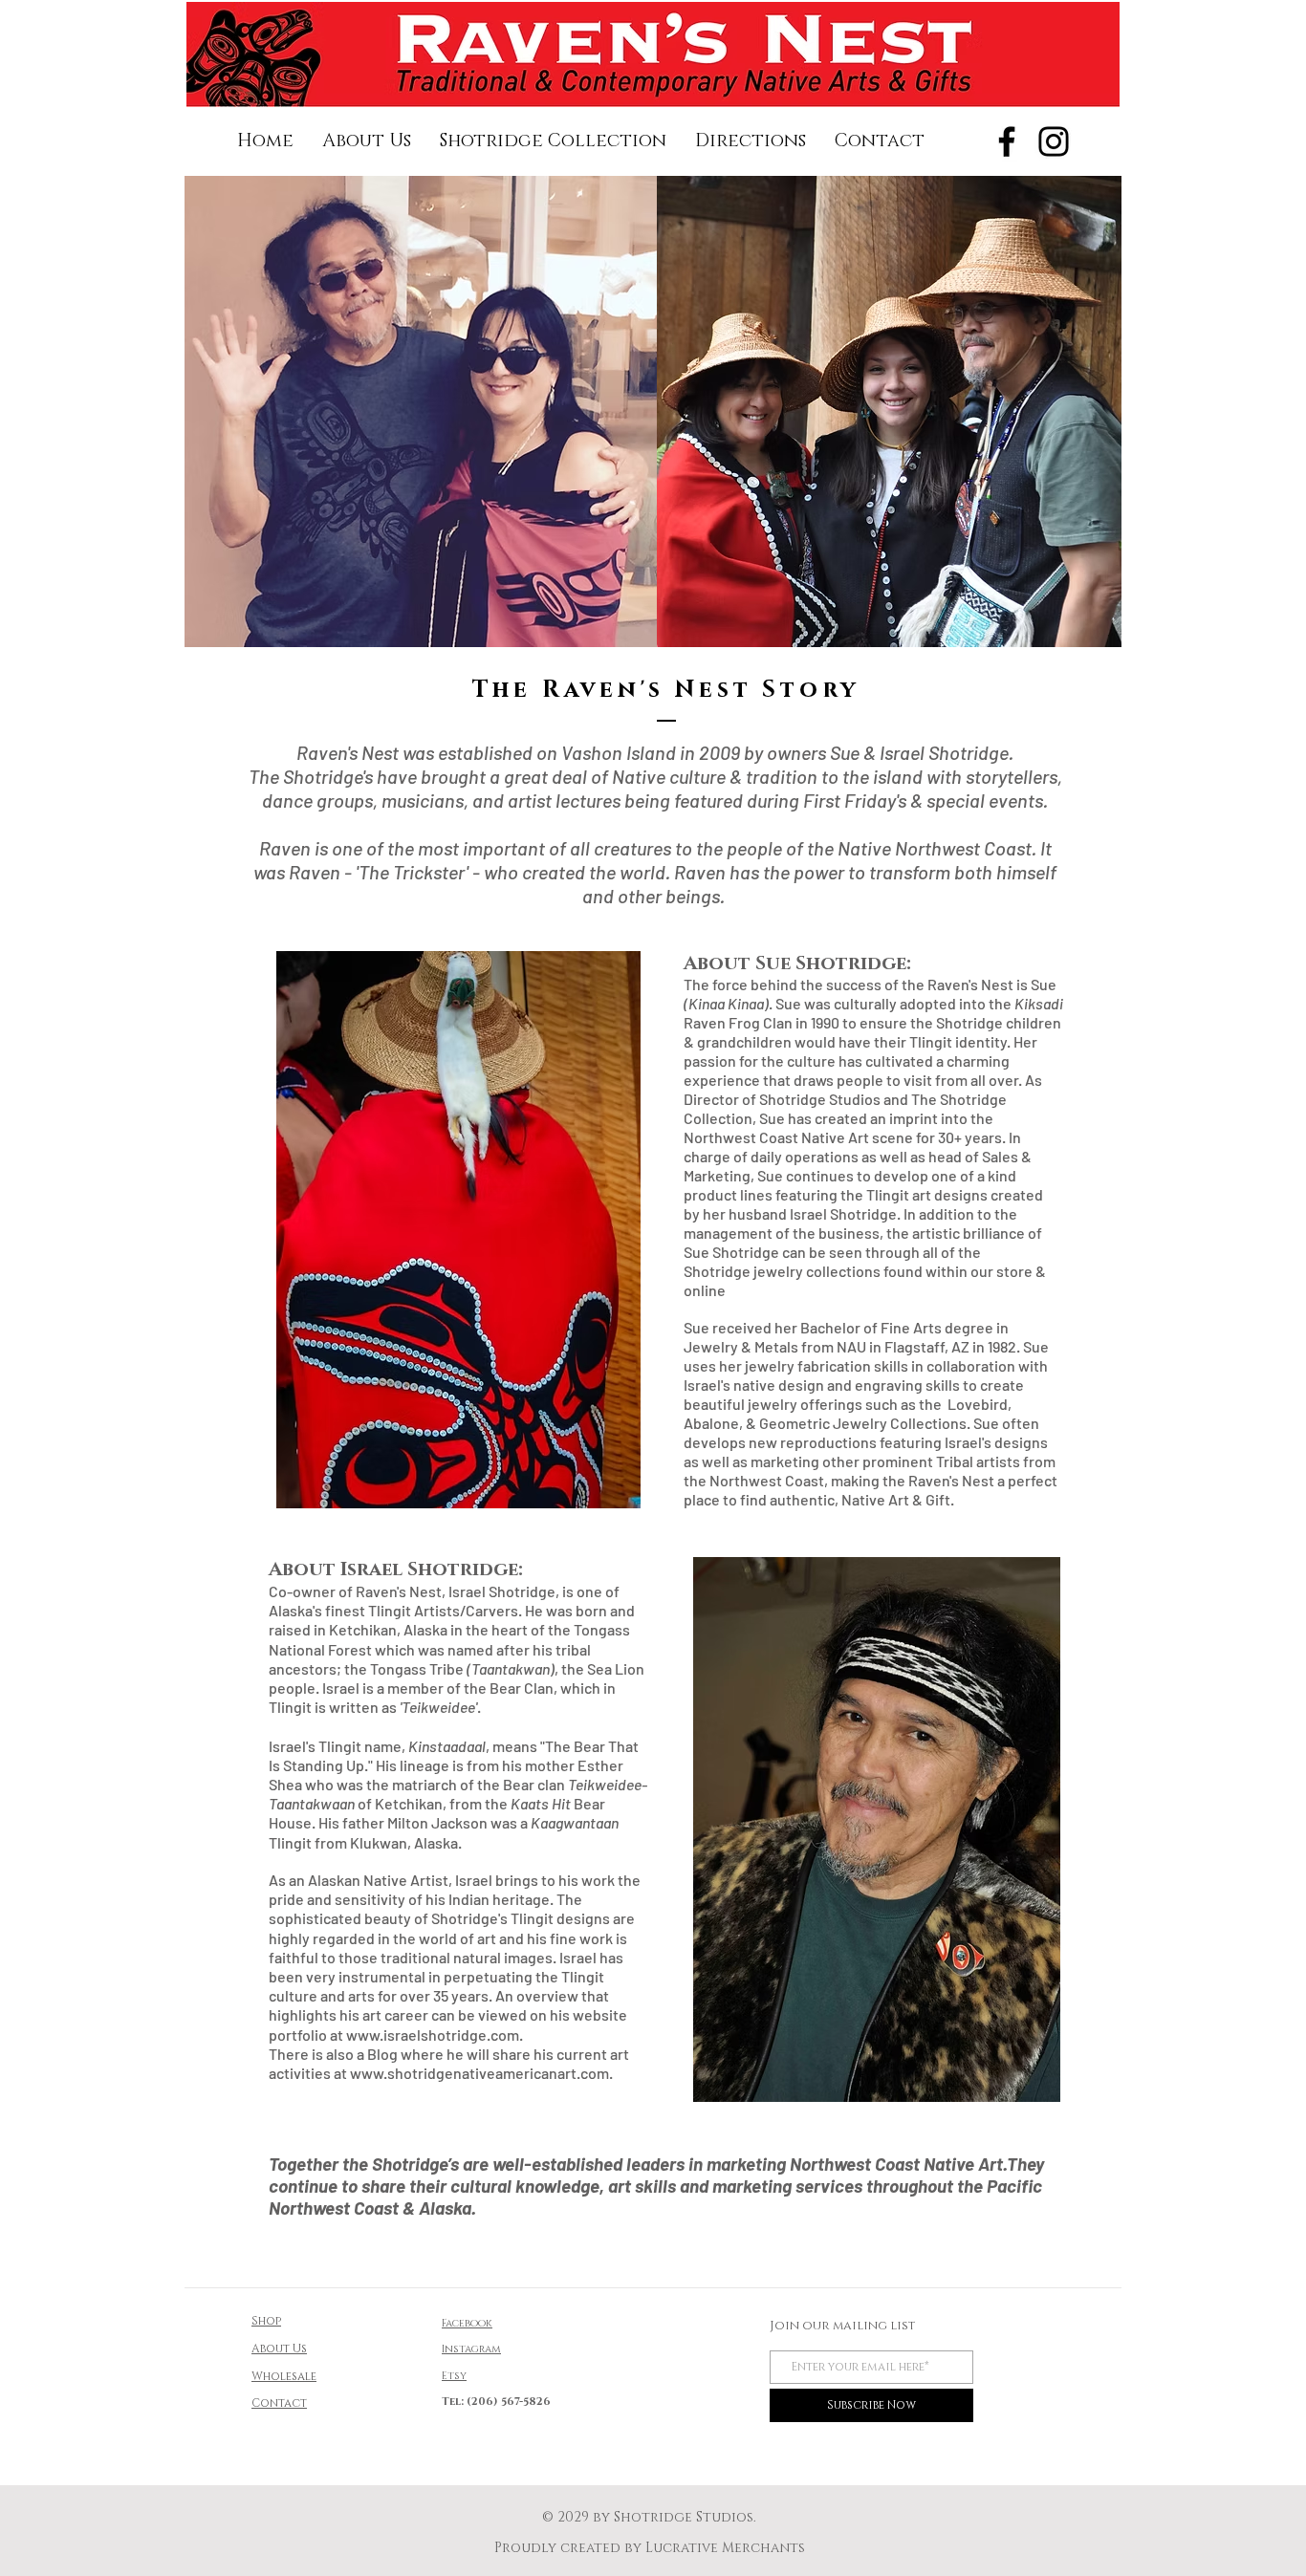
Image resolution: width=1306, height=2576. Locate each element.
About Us (279, 2349)
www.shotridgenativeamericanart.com (479, 2073)
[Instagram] (1054, 141)
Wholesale (284, 2376)
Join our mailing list (843, 2326)
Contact (279, 2403)
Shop (266, 2321)
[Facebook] (1007, 141)
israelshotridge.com (451, 2035)
